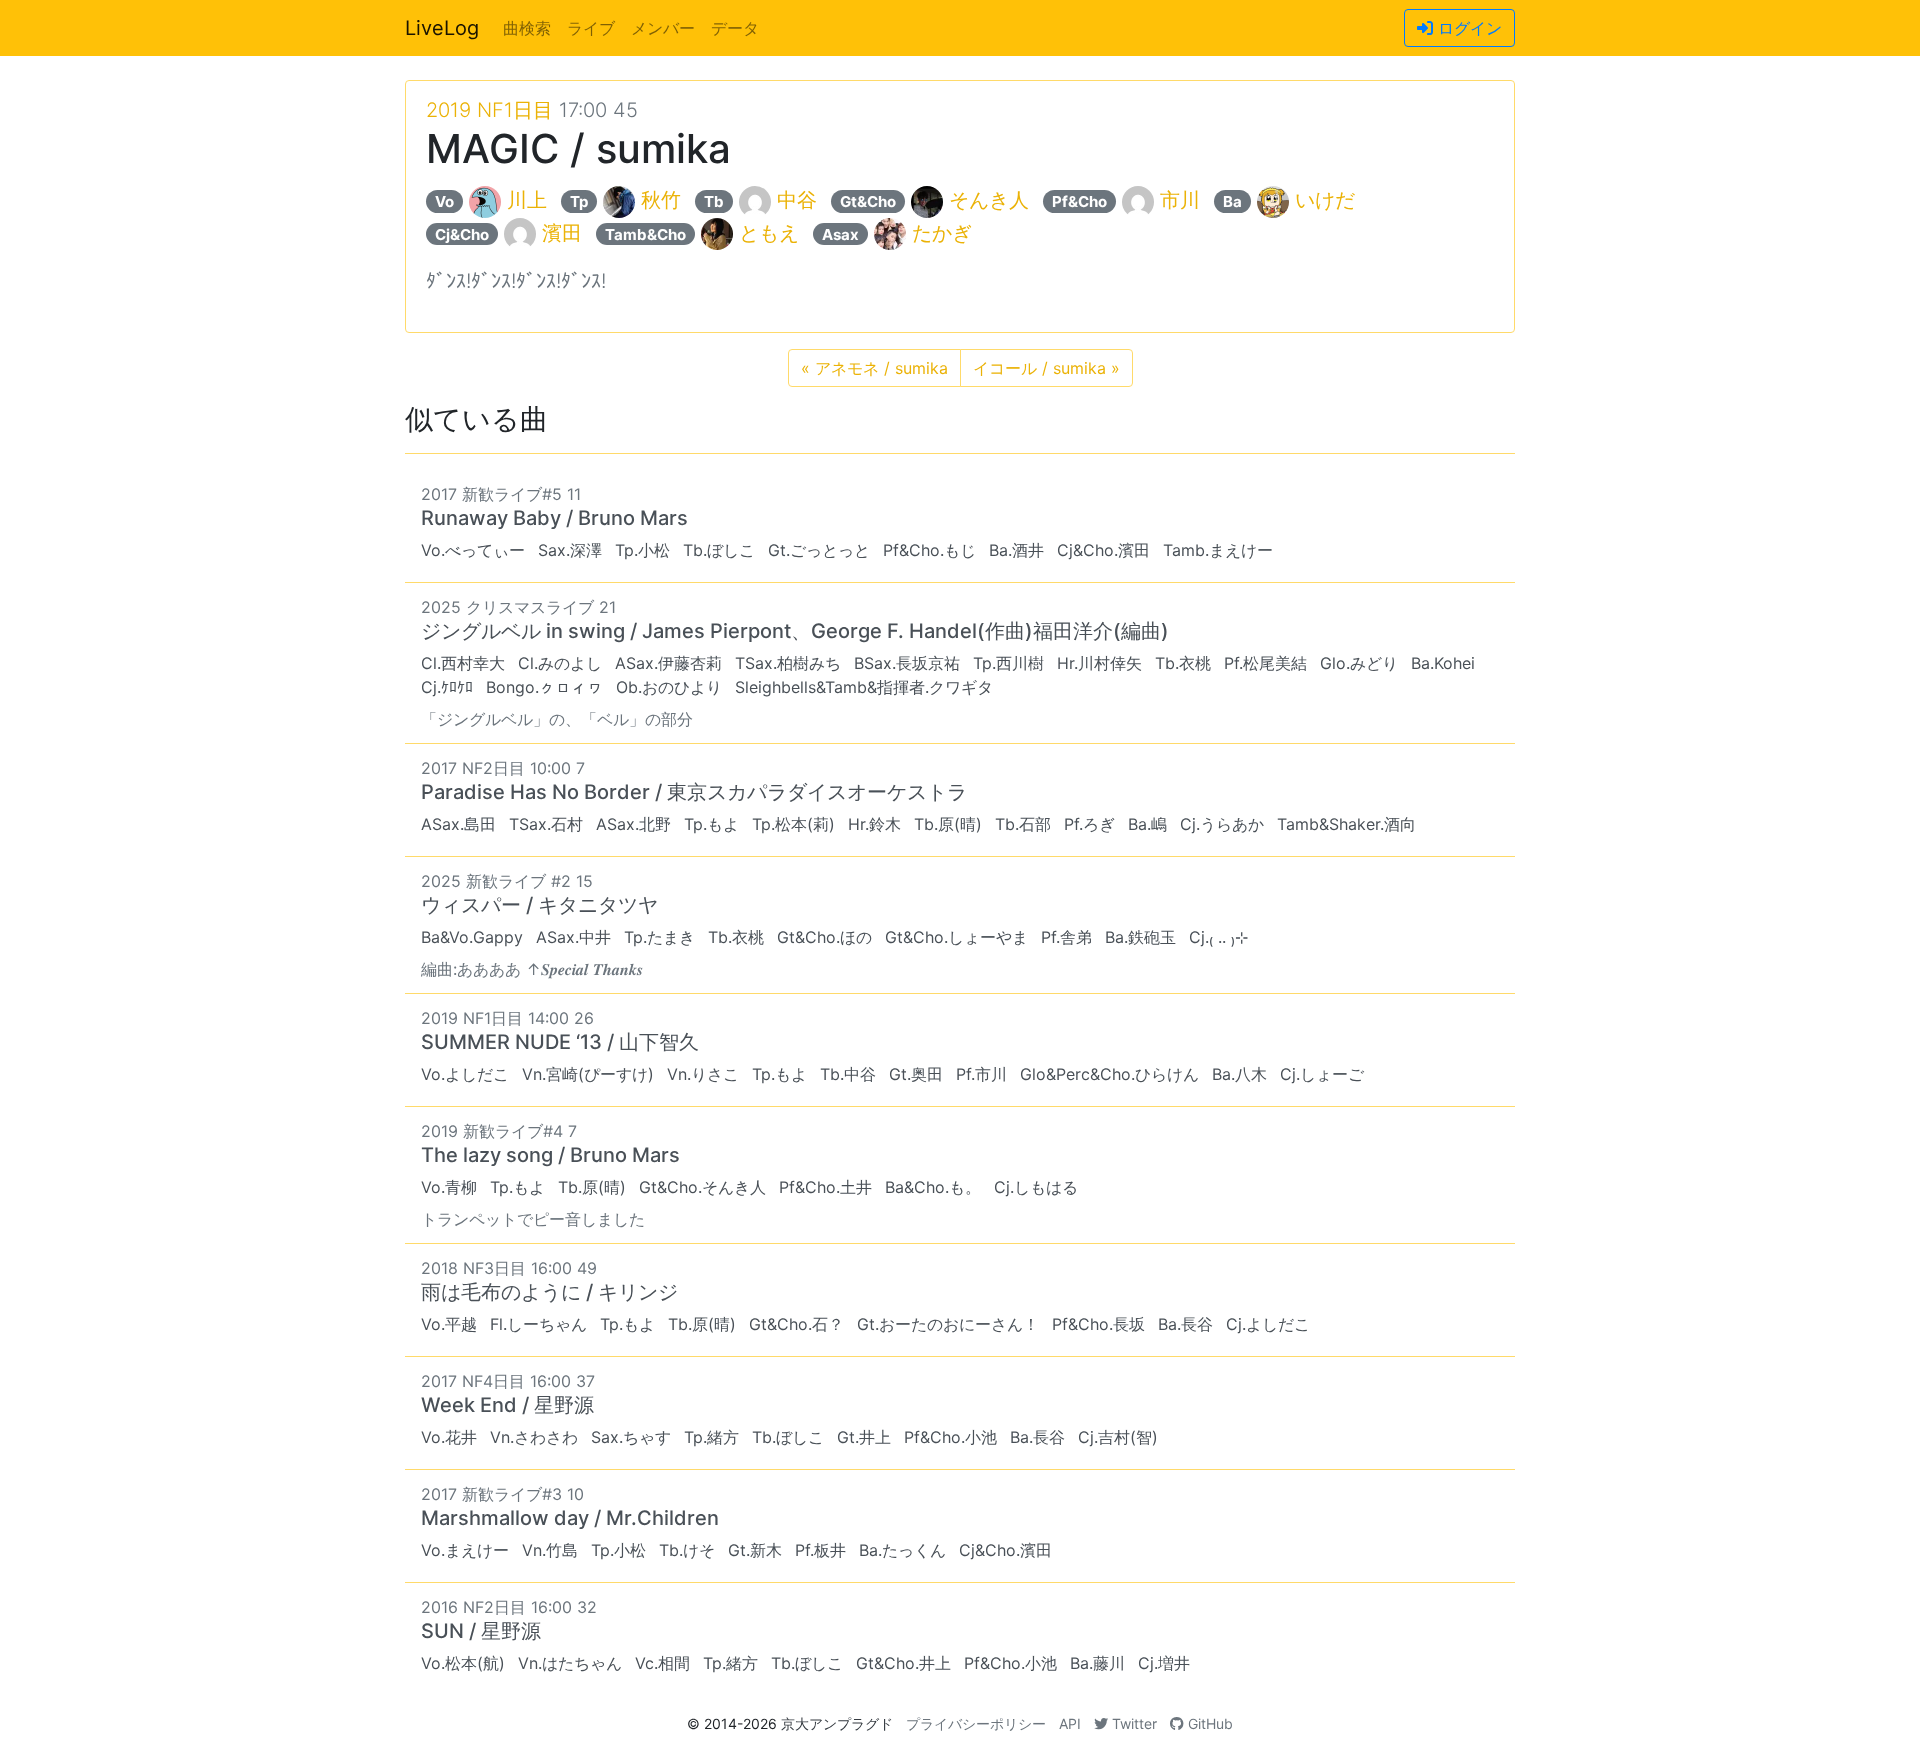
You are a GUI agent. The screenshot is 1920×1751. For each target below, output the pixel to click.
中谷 (797, 200)
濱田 (562, 233)
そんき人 (989, 200)
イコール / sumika (1046, 368)
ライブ (591, 28)
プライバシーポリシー (976, 1723)
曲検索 (527, 28)
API (1070, 1723)
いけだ (1325, 200)
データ (735, 28)
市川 (1180, 200)
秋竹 (661, 200)
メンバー (663, 28)
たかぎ (942, 233)
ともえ (769, 233)
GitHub (1208, 1723)
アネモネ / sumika (874, 368)
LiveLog (442, 28)
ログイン (1467, 28)
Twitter (1132, 1723)
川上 (527, 200)
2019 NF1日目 (489, 110)
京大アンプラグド (837, 1723)
